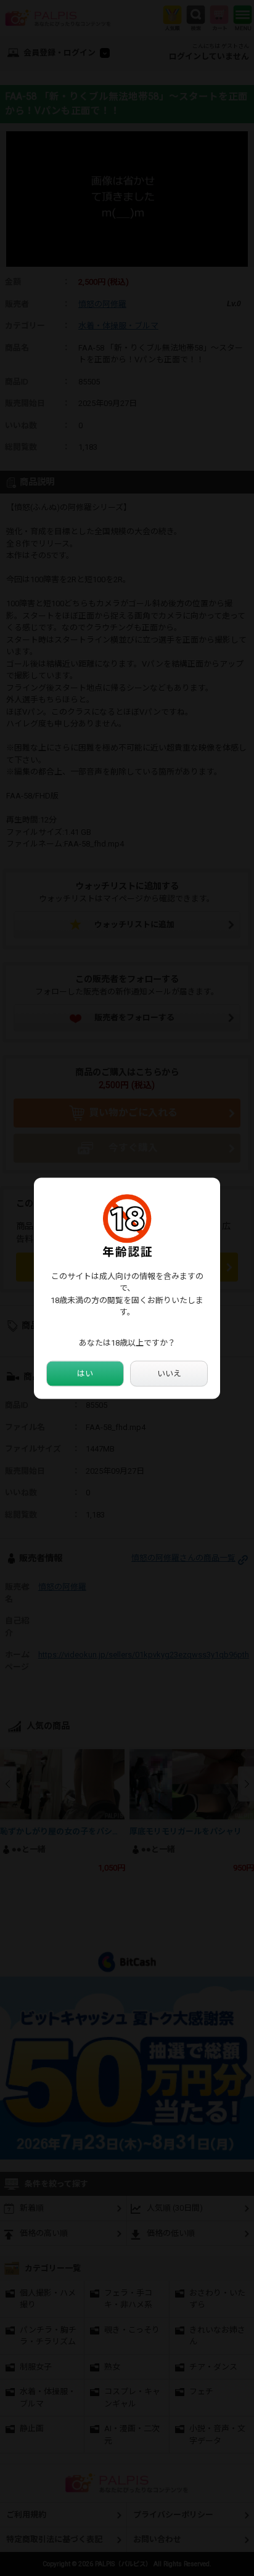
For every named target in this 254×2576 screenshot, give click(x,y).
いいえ (169, 1374)
